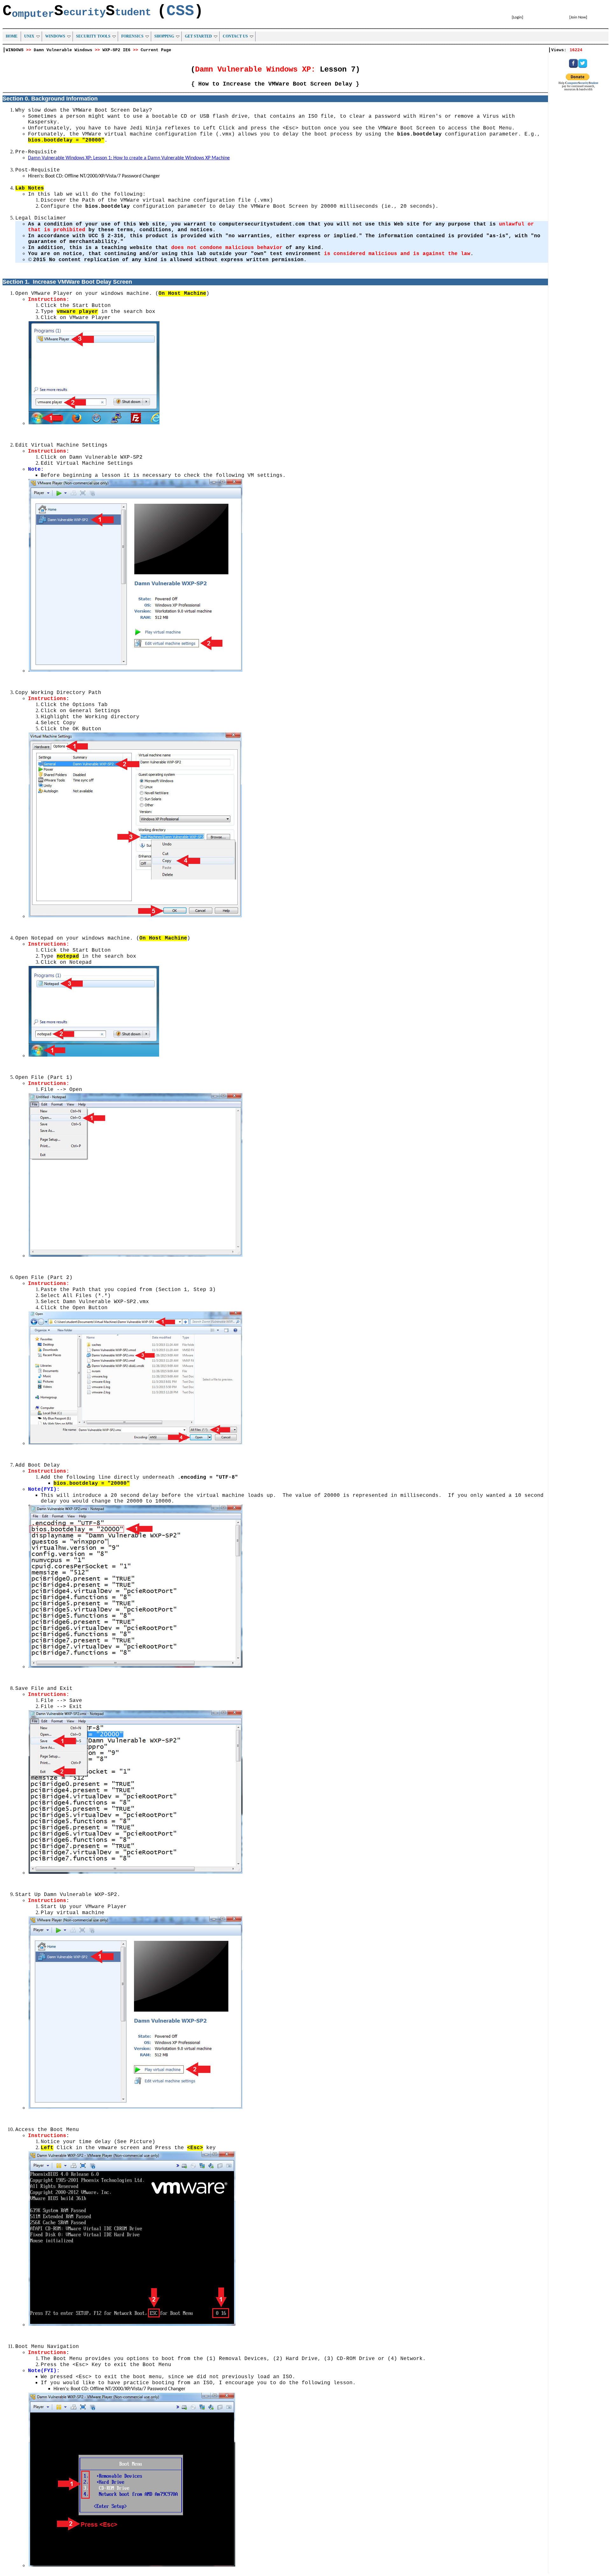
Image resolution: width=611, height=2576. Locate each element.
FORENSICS (132, 36)
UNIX (29, 36)
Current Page (156, 50)
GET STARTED (198, 36)
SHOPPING (164, 36)
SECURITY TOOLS (93, 36)
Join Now (578, 17)
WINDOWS (55, 36)
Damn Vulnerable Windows (63, 50)
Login (517, 17)
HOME (12, 36)
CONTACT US (235, 36)
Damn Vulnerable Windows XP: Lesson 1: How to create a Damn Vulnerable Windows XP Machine (129, 158)
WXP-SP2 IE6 (116, 50)
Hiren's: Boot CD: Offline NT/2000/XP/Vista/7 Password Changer (94, 176)
